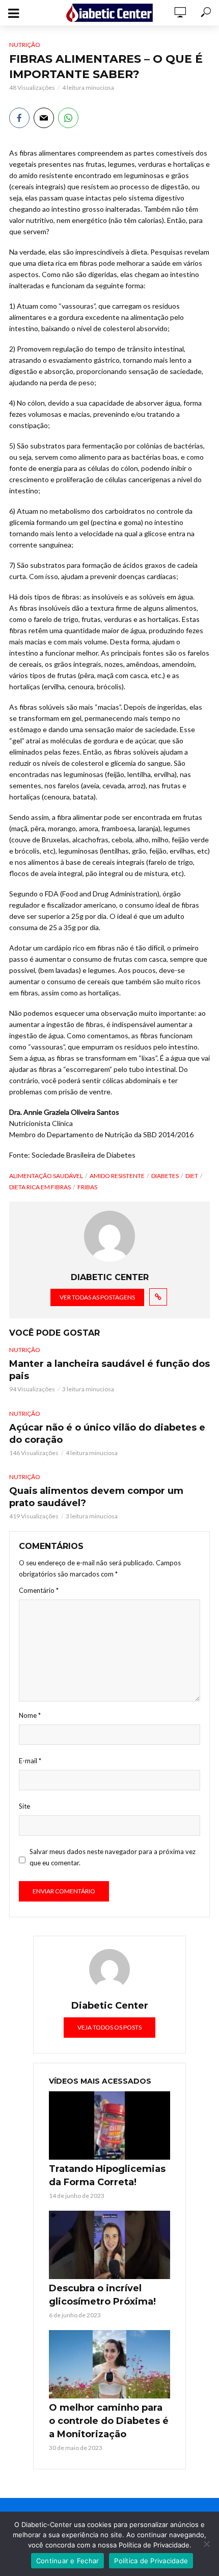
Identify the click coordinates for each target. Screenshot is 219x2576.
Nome (30, 1715)
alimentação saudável (46, 1176)
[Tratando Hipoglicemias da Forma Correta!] (109, 2125)
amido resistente (117, 1176)
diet (192, 1176)
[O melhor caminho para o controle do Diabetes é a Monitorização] (109, 2364)
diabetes (165, 1176)
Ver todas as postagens (97, 1297)
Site (24, 1806)
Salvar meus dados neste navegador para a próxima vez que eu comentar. (113, 1857)
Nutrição (25, 45)
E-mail (30, 1761)
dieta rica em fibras (40, 1187)
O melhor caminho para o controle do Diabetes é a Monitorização (109, 2421)
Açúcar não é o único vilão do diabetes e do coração (107, 1434)
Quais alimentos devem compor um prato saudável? (96, 1497)
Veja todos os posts (109, 2027)
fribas (87, 1187)
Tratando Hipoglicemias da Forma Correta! (107, 2175)
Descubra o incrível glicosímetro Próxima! (102, 2295)
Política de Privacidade (151, 2561)
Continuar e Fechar (68, 2561)
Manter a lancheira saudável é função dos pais (109, 1370)
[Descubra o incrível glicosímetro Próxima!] (109, 2245)
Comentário (39, 1590)
